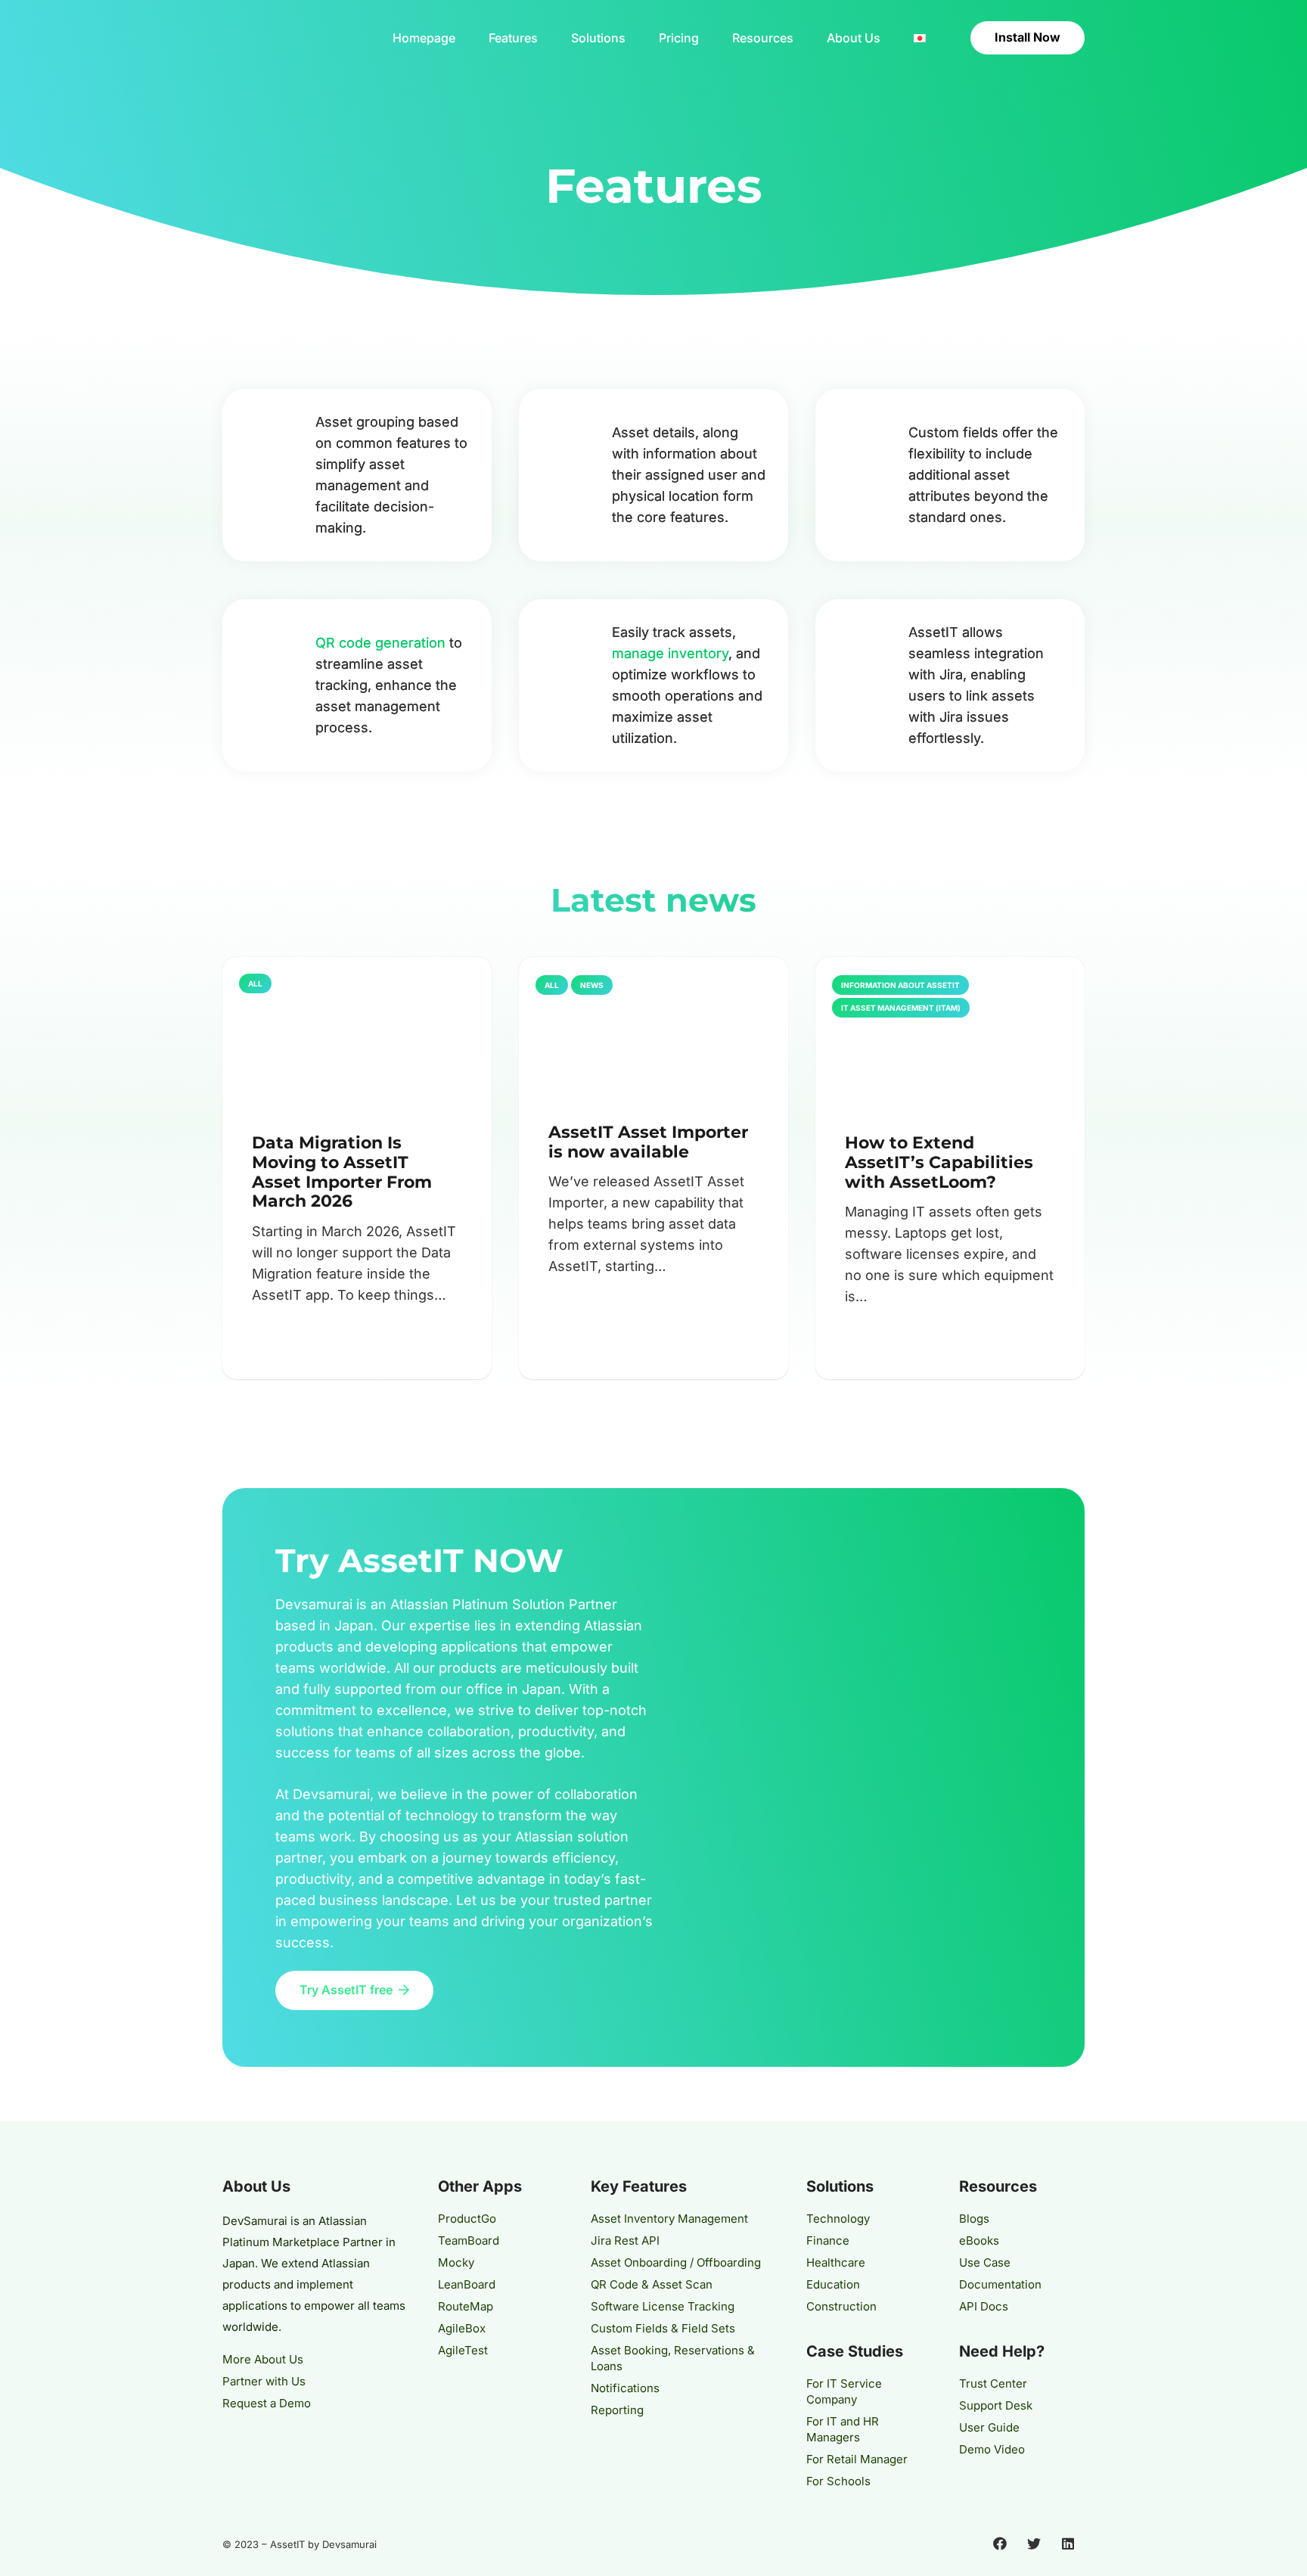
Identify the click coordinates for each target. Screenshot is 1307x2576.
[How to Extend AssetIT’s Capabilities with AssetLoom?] (950, 1033)
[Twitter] (1034, 2544)
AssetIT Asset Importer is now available (648, 1142)
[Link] (286, 38)
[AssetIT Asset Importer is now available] (653, 1027)
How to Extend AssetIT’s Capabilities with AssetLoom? (939, 1162)
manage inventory (670, 653)
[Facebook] (1000, 2544)
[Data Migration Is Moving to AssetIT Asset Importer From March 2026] (357, 1033)
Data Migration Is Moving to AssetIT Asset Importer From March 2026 (342, 1172)
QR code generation (380, 643)
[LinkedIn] (1068, 2544)
